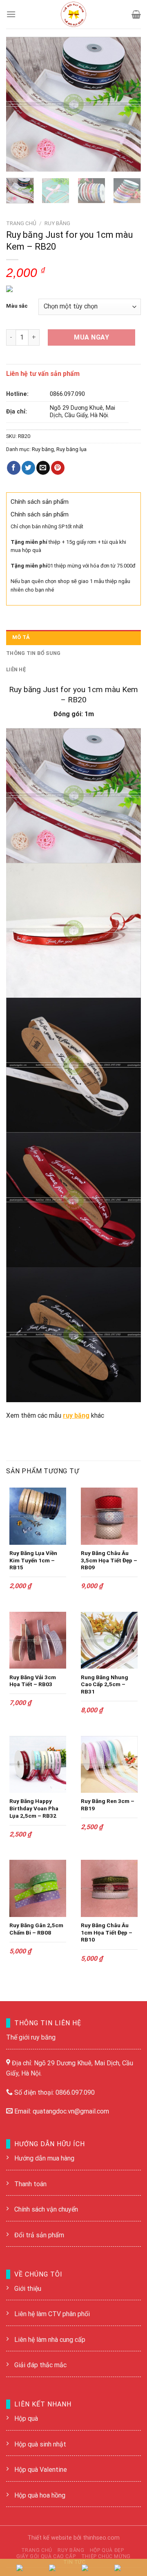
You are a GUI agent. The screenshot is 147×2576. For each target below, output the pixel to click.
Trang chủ (21, 223)
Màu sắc (17, 306)
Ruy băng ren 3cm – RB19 (108, 1805)
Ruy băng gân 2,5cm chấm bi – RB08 (36, 1929)
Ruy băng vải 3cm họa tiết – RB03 (33, 1681)
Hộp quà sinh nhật (40, 2444)
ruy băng (76, 1415)
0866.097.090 (67, 394)
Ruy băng (57, 223)
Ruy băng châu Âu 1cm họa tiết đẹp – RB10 (107, 1932)
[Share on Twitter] (28, 468)
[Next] (128, 104)
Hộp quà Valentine (41, 2470)
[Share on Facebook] (14, 468)
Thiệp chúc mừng (106, 2556)
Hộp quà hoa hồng (40, 2495)
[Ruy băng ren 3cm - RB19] (109, 1764)
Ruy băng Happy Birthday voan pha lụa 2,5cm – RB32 (34, 1808)
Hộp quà (26, 2418)
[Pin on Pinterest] (58, 468)
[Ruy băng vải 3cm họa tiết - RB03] (38, 1640)
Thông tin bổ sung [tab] (33, 653)
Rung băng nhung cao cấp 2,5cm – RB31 (105, 1684)
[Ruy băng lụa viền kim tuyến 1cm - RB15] (38, 1516)
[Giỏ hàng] (136, 14)
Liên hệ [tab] (16, 669)
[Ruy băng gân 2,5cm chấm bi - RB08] (38, 1888)
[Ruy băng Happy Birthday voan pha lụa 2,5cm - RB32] (38, 1764)
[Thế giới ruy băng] (73, 14)
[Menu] (11, 14)
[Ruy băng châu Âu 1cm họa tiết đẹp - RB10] (109, 1888)
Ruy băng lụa (71, 449)
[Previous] (19, 104)
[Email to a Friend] (43, 468)
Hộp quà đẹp (107, 2550)
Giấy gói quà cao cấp (46, 2556)
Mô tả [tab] (21, 637)
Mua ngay (91, 337)
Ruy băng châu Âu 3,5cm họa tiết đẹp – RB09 (109, 1560)
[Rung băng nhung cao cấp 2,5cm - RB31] (109, 1640)
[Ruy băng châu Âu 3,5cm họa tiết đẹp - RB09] (109, 1516)
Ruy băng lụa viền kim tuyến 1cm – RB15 (33, 1560)
